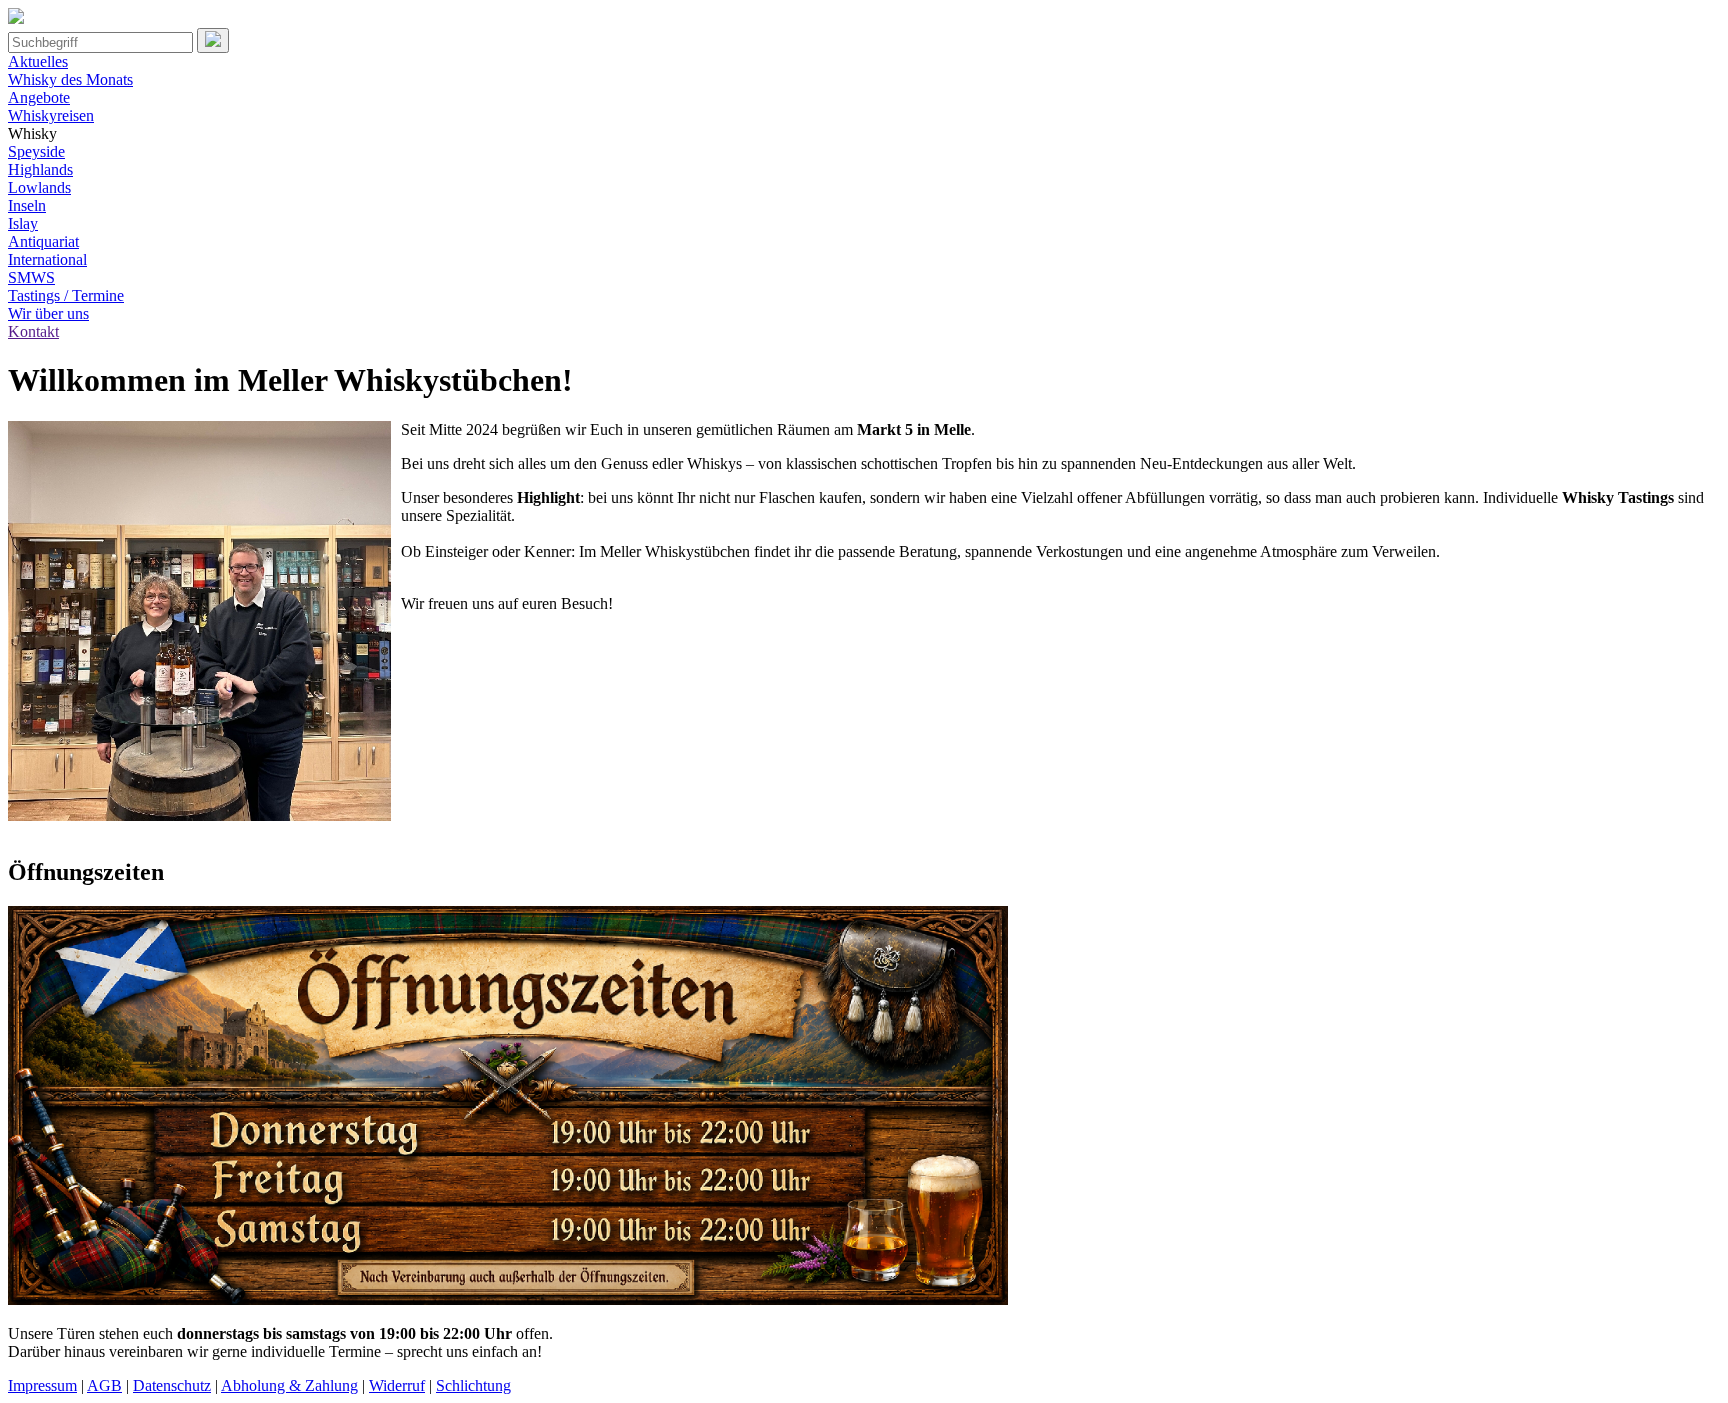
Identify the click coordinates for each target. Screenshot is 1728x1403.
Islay (23, 223)
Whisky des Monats (70, 79)
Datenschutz (172, 1385)
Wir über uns (48, 313)
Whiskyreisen (51, 115)
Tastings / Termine (66, 295)
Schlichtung (473, 1385)
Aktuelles (38, 61)
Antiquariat (43, 241)
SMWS (31, 277)
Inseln (27, 205)
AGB (104, 1385)
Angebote (39, 97)
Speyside (36, 151)
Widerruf (397, 1385)
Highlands (40, 169)
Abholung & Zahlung (289, 1385)
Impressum (42, 1385)
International (47, 259)
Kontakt (33, 331)
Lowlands (39, 187)
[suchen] (213, 40)
